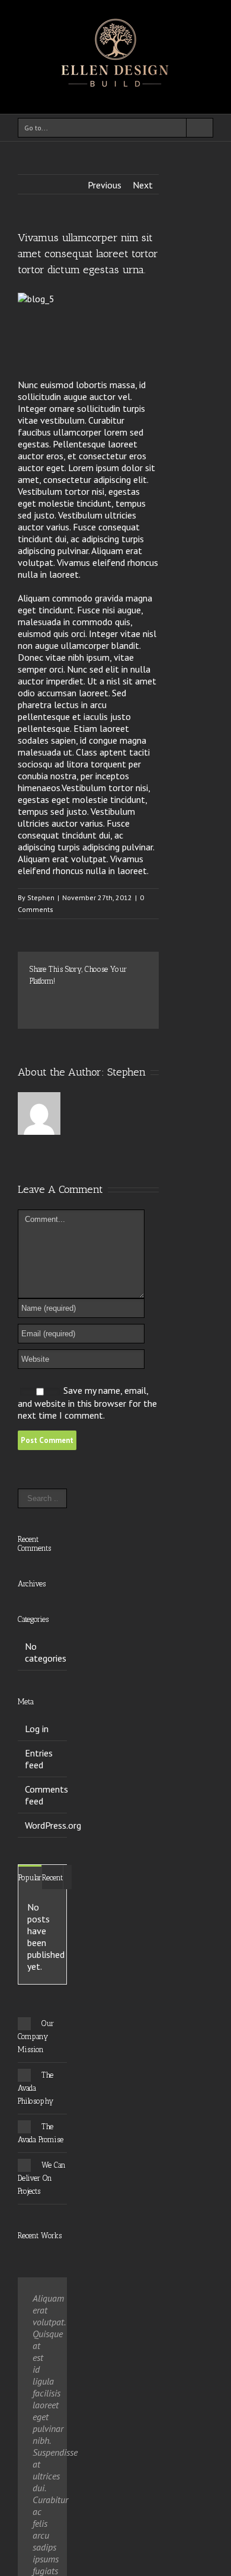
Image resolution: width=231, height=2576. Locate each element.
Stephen (41, 897)
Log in (37, 1729)
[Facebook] (33, 1000)
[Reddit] (33, 1012)
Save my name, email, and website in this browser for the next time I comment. (87, 1403)
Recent (52, 1878)
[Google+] (109, 1000)
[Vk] (52, 1012)
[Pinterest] (71, 1000)
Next (143, 185)
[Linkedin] (128, 1000)
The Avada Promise (41, 2133)
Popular (30, 1878)
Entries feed (39, 1759)
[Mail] (71, 1012)
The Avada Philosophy (36, 2088)
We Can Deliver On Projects (42, 2178)
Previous (105, 185)
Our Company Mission (36, 2036)
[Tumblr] (90, 1000)
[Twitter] (52, 1000)
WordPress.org (53, 1825)
